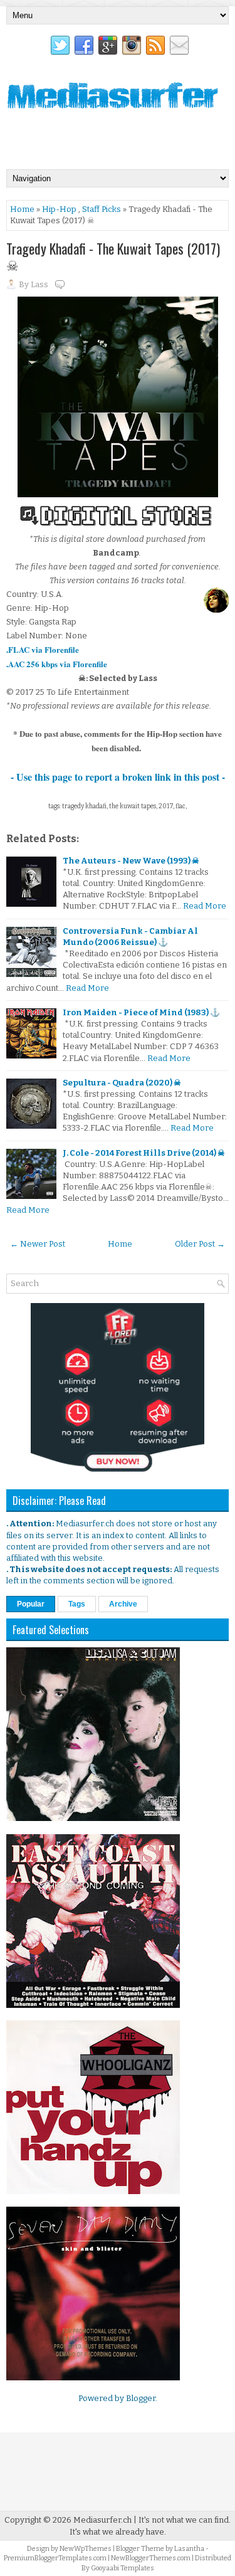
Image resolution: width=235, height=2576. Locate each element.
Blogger (141, 2398)
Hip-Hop (59, 209)
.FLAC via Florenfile (43, 649)
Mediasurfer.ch (102, 2520)
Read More (205, 906)
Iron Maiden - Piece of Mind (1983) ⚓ (141, 1012)
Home (22, 209)
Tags (77, 1604)
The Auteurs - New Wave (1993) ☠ (131, 861)
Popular (31, 1604)
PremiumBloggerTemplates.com (55, 2558)
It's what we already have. (118, 2532)
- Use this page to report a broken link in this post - (118, 777)
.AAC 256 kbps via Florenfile (57, 664)
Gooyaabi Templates (123, 2568)
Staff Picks (102, 209)
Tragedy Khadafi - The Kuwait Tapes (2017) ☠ (113, 256)
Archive (123, 1604)
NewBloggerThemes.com (151, 2558)
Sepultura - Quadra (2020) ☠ (122, 1083)
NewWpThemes (86, 2549)
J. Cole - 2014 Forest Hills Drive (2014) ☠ (144, 1153)
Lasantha (189, 2549)
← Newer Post (38, 1244)
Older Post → (200, 1244)
